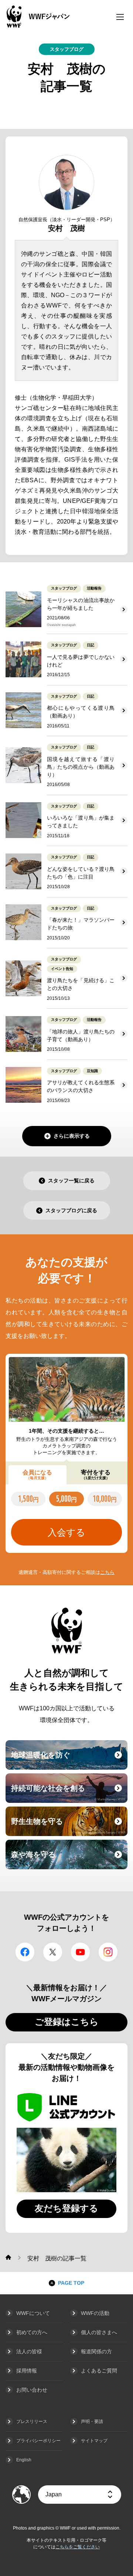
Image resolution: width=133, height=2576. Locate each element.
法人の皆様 (29, 2351)
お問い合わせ (32, 2390)
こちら (107, 1572)
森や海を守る (68, 1859)
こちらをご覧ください (78, 2547)
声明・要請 (92, 2422)
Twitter (53, 1952)
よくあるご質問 (99, 2371)
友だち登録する (66, 2208)
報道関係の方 (96, 2351)
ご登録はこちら (67, 2022)
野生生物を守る (68, 1826)
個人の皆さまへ (99, 2332)
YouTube (80, 1952)
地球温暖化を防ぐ (68, 1759)
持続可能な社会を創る (68, 1793)
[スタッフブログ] (8, 2257)
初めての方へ (32, 2332)
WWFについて (33, 2313)
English (24, 2460)
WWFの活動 (95, 2313)
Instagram (108, 1952)
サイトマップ (94, 2441)
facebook (25, 1952)
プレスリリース (32, 2422)
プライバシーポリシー (38, 2441)
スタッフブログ (67, 49)
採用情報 (27, 2371)
